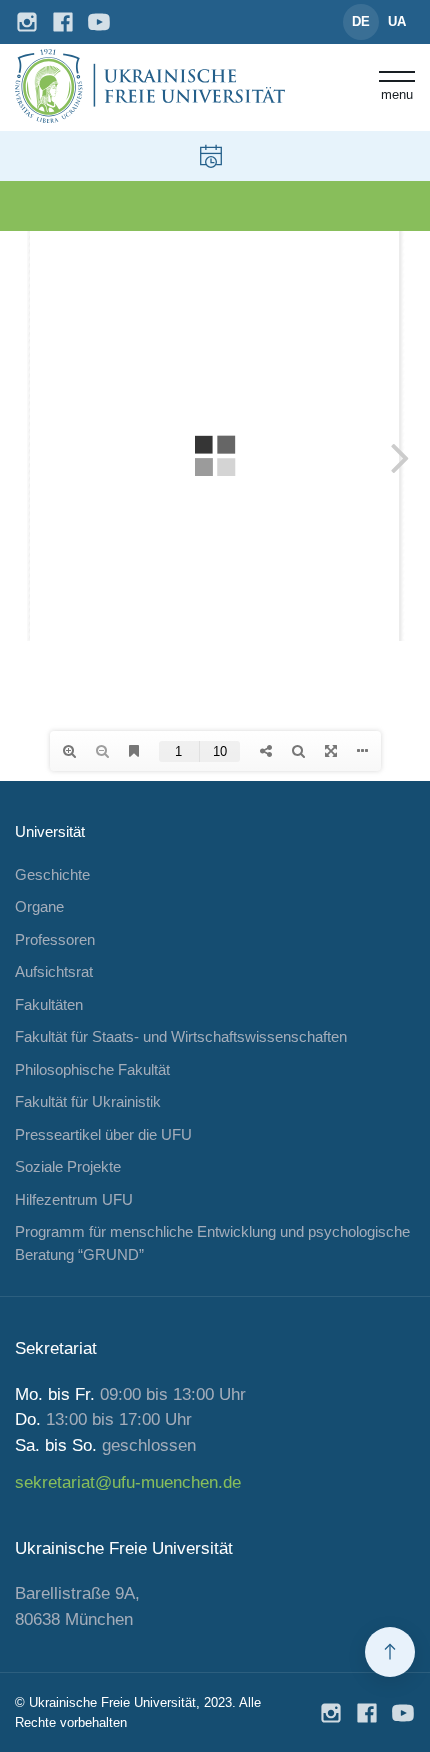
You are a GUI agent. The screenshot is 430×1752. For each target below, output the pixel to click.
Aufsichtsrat (54, 971)
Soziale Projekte (68, 1166)
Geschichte (52, 874)
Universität (50, 831)
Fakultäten (49, 1004)
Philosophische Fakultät (92, 1069)
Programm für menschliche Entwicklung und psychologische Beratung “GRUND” (212, 1243)
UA (397, 21)
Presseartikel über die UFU (103, 1134)
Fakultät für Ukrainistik (88, 1101)
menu (397, 94)
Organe (39, 906)
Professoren (55, 939)
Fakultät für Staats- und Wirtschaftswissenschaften (181, 1036)
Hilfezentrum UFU (74, 1199)
